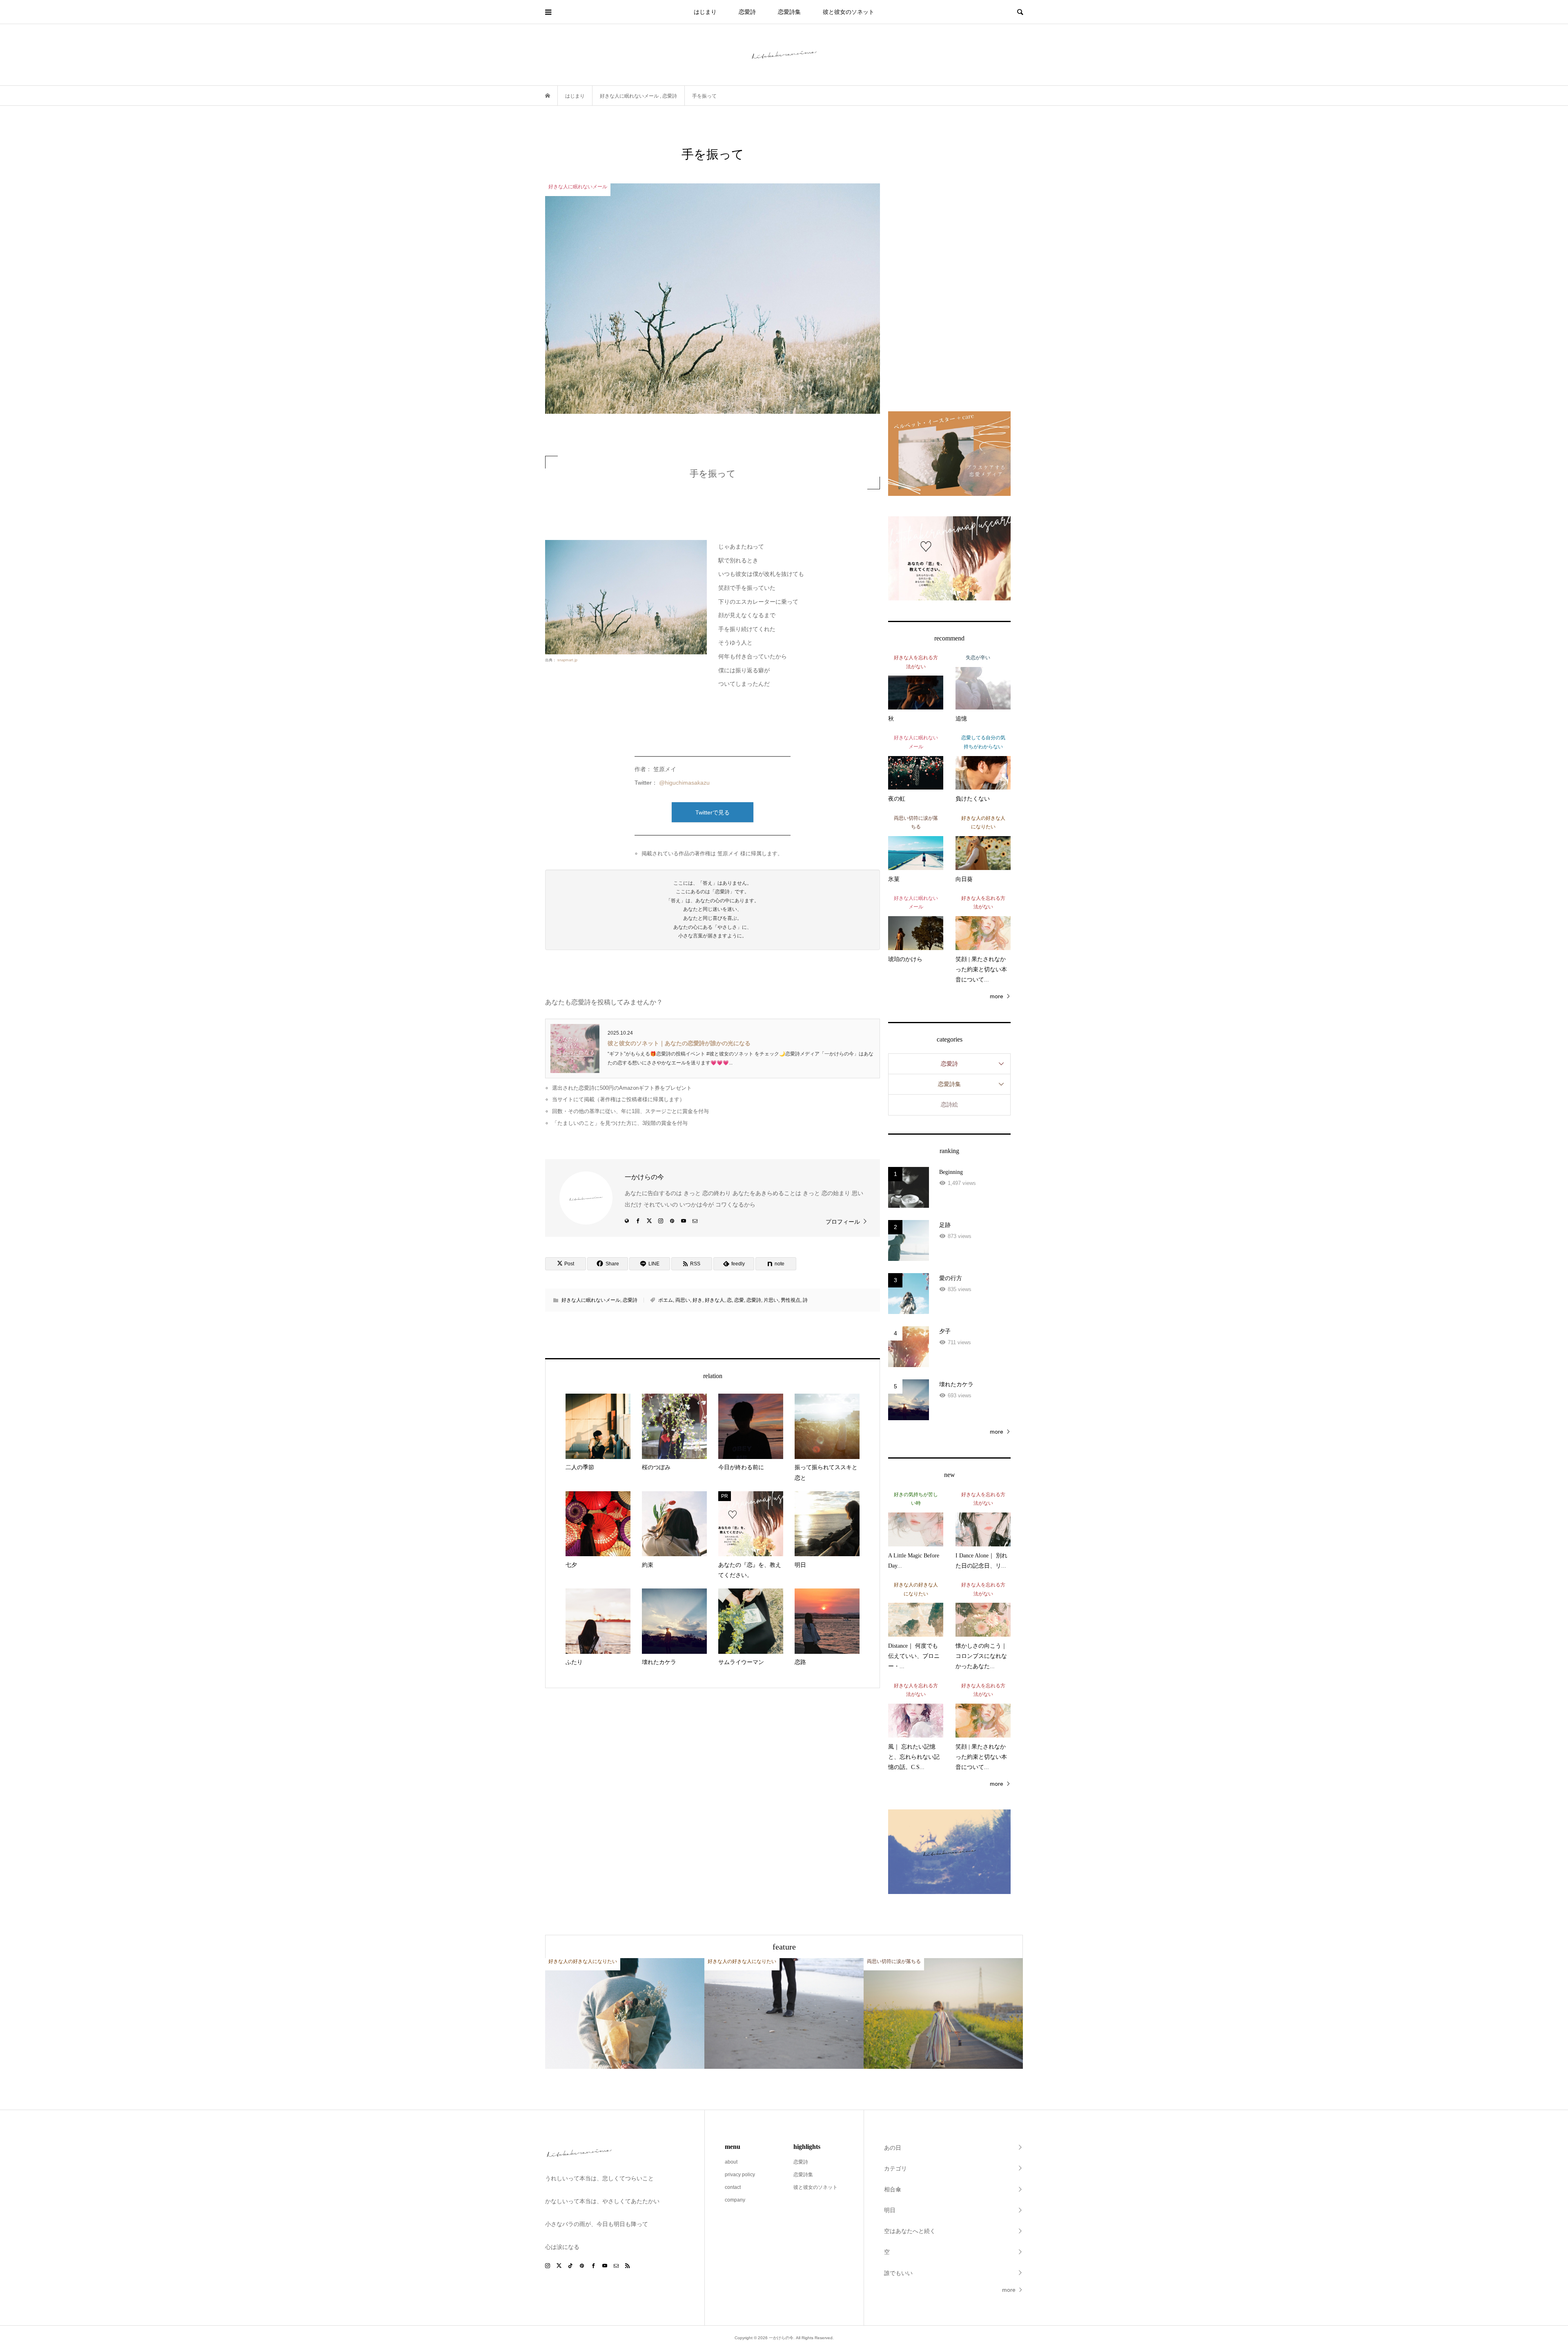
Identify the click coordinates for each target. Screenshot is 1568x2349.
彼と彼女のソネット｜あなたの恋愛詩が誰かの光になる (679, 1043)
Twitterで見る (713, 812)
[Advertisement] (949, 268)
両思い (683, 1300)
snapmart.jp (567, 660)
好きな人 (715, 1300)
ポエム (666, 1300)
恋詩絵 (949, 1104)
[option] (625, 2013)
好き (697, 1300)
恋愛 (739, 1300)
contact (733, 2187)
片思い (771, 1300)
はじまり (705, 12)
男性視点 (791, 1300)
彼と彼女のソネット (849, 12)
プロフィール (843, 1222)
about (731, 2162)
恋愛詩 (747, 12)
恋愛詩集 (789, 12)
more (997, 996)
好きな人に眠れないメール (591, 1300)
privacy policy (740, 2175)
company (735, 2200)
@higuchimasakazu (684, 783)
